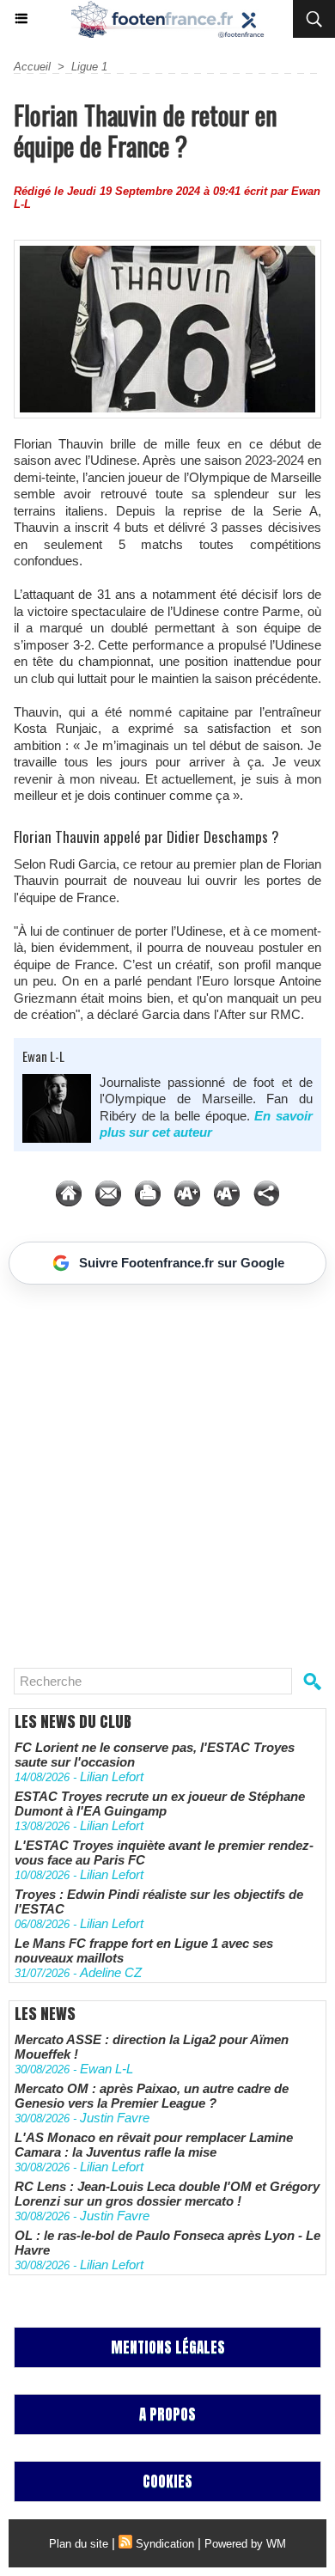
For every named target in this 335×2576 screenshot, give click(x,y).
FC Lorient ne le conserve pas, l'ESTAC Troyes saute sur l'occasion (155, 1755)
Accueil (32, 67)
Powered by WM (245, 2544)
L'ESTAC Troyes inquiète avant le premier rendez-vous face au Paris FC (164, 1853)
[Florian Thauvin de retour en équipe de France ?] (167, 247)
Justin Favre (115, 2118)
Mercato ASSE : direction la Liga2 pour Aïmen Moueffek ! (152, 2047)
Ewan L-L (43, 1056)
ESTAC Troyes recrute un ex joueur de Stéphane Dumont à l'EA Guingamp (160, 1804)
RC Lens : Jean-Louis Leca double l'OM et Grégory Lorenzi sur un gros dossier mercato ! (167, 2194)
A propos (167, 2414)
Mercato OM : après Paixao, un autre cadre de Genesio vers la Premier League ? (152, 2096)
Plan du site (79, 2544)
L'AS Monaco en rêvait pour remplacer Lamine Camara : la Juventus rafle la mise (154, 2145)
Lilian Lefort (112, 1776)
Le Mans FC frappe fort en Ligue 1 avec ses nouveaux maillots (144, 1950)
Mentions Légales (168, 2347)
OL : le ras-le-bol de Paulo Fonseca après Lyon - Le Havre (167, 2243)
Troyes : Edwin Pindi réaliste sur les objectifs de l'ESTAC (159, 1901)
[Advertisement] (159, 1469)
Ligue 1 (89, 67)
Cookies (167, 2481)
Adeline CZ (111, 1972)
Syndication (165, 2544)
